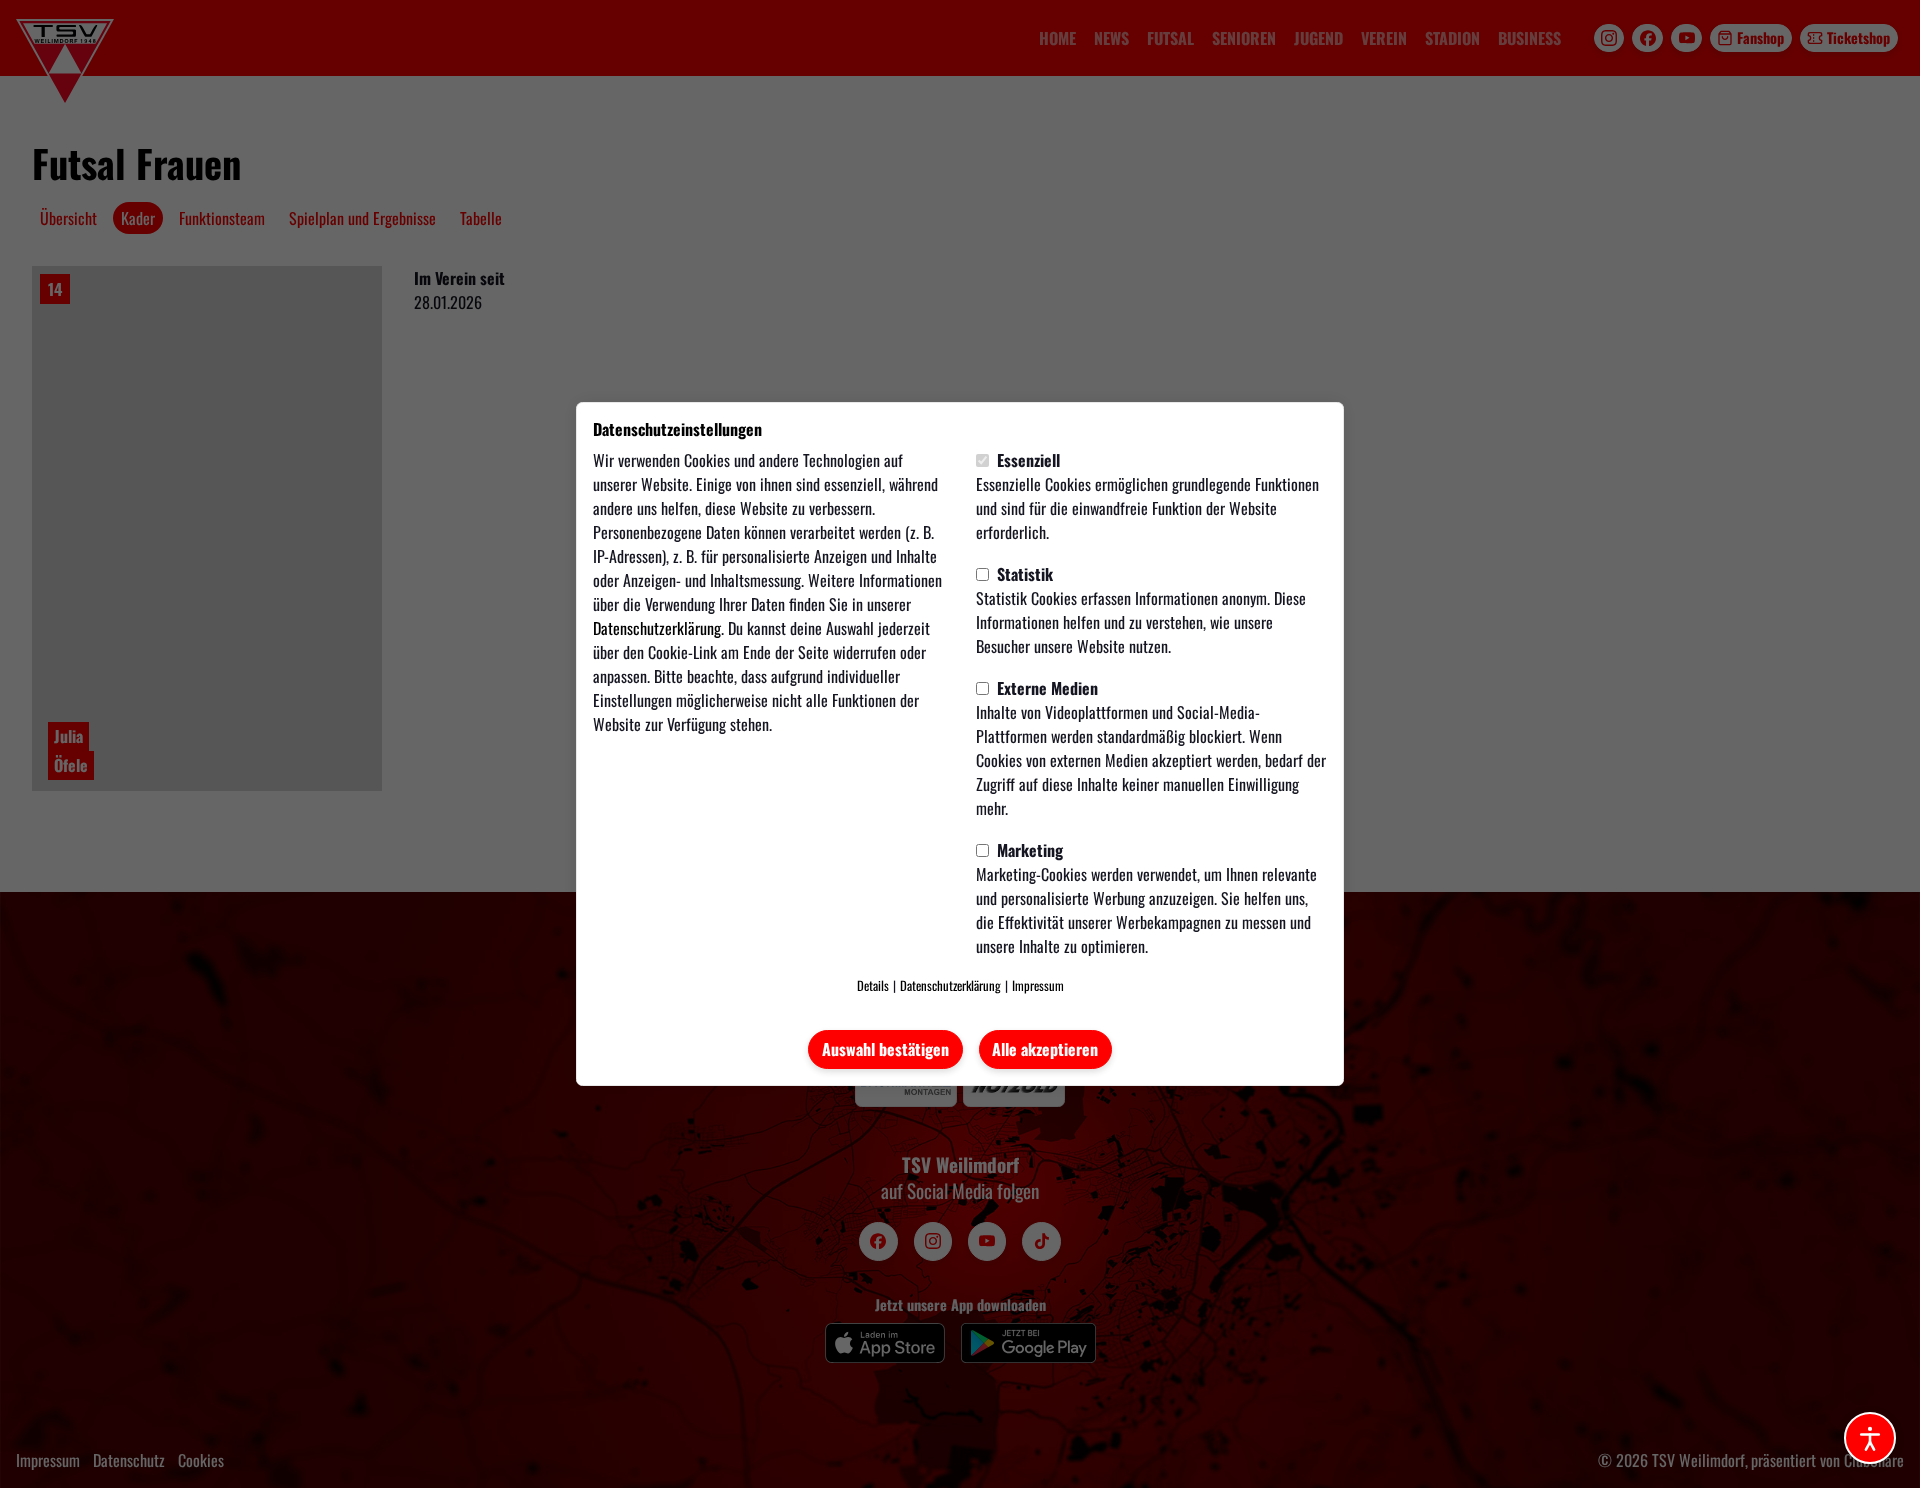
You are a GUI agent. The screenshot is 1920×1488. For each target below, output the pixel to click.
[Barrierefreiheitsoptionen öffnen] (1870, 1438)
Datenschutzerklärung (657, 628)
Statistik (1023, 574)
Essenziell (1026, 460)
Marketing (1028, 850)
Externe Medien (1045, 688)
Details (873, 985)
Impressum (1038, 985)
